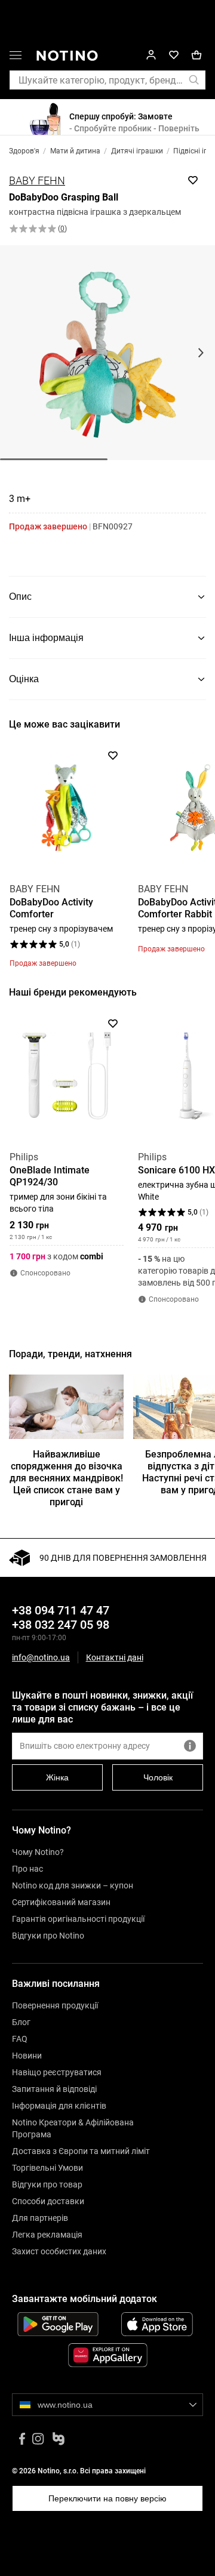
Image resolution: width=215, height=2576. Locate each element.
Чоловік (158, 1777)
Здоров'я (24, 151)
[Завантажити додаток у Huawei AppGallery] (107, 2355)
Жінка (57, 1777)
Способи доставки (48, 2201)
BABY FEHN (37, 181)
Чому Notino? (38, 1852)
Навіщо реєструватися (57, 2072)
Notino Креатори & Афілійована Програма (73, 2128)
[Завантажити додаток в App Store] (157, 2324)
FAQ (20, 2039)
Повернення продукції (55, 2005)
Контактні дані (115, 1658)
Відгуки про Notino (48, 1936)
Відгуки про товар (47, 2184)
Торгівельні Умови (47, 2168)
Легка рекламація (47, 2235)
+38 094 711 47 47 (61, 1610)
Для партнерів (40, 2218)
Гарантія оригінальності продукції (78, 1919)
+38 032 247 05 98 (61, 1625)
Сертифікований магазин (61, 1902)
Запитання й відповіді (54, 2089)
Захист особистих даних (59, 2251)
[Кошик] (196, 55)
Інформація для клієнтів (59, 2106)
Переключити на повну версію (107, 2498)
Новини (27, 2056)
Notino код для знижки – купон (73, 1885)
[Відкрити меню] (16, 57)
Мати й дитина (75, 151)
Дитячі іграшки (137, 151)
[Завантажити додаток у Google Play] (58, 2324)
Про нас (27, 1869)
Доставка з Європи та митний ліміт (81, 2151)
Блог (21, 2022)
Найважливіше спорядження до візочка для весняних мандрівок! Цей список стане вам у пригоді (66, 1478)
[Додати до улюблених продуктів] (193, 180)
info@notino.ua (41, 1657)
